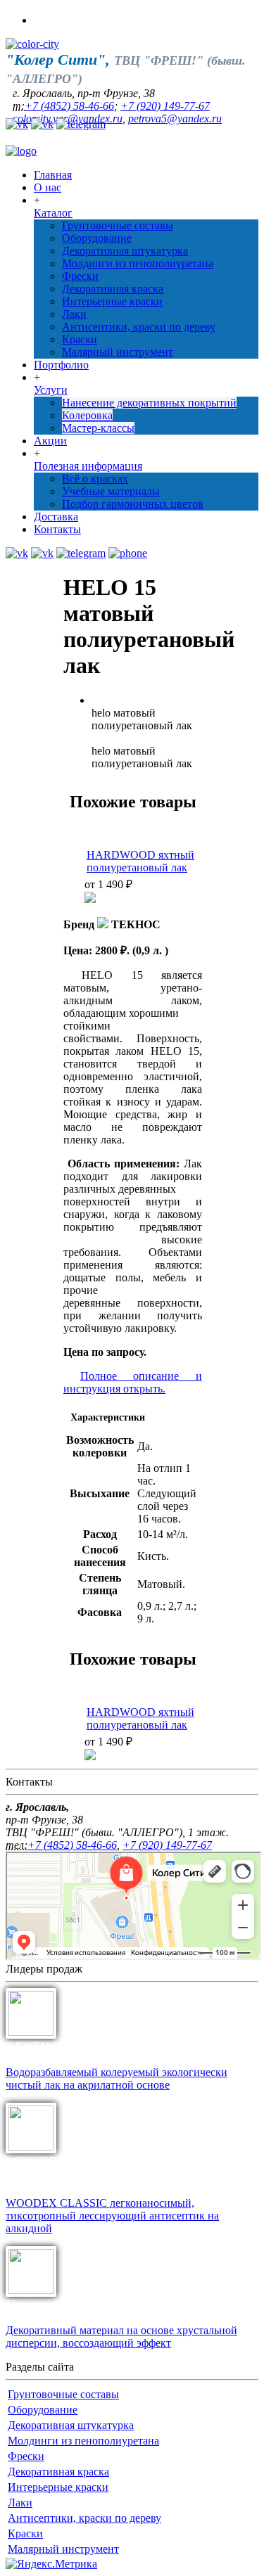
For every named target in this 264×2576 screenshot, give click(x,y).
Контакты (57, 529)
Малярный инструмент (118, 352)
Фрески (80, 276)
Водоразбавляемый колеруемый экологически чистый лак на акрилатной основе (117, 2078)
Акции (50, 441)
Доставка (56, 517)
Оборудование (97, 238)
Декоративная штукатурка (125, 251)
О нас (48, 187)
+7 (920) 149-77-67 (165, 106)
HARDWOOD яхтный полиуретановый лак (140, 861)
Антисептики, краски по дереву (139, 327)
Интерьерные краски (112, 301)
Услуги (51, 390)
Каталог (53, 213)
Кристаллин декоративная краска (106, 2305)
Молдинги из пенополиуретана (138, 263)
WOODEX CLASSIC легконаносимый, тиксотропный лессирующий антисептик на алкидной (112, 2216)
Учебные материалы (111, 491)
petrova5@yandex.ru (175, 118)
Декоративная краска (113, 289)
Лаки (74, 314)
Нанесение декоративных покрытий (149, 403)
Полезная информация (88, 466)
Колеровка (87, 415)
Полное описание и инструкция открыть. (133, 1382)
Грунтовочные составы (118, 225)
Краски (80, 339)
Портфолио (61, 365)
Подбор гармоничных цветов (133, 504)
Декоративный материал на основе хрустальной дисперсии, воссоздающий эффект (121, 2337)
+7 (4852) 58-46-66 (69, 106)
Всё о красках (95, 479)
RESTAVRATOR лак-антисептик (102, 2046)
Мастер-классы (98, 428)
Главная (53, 175)
